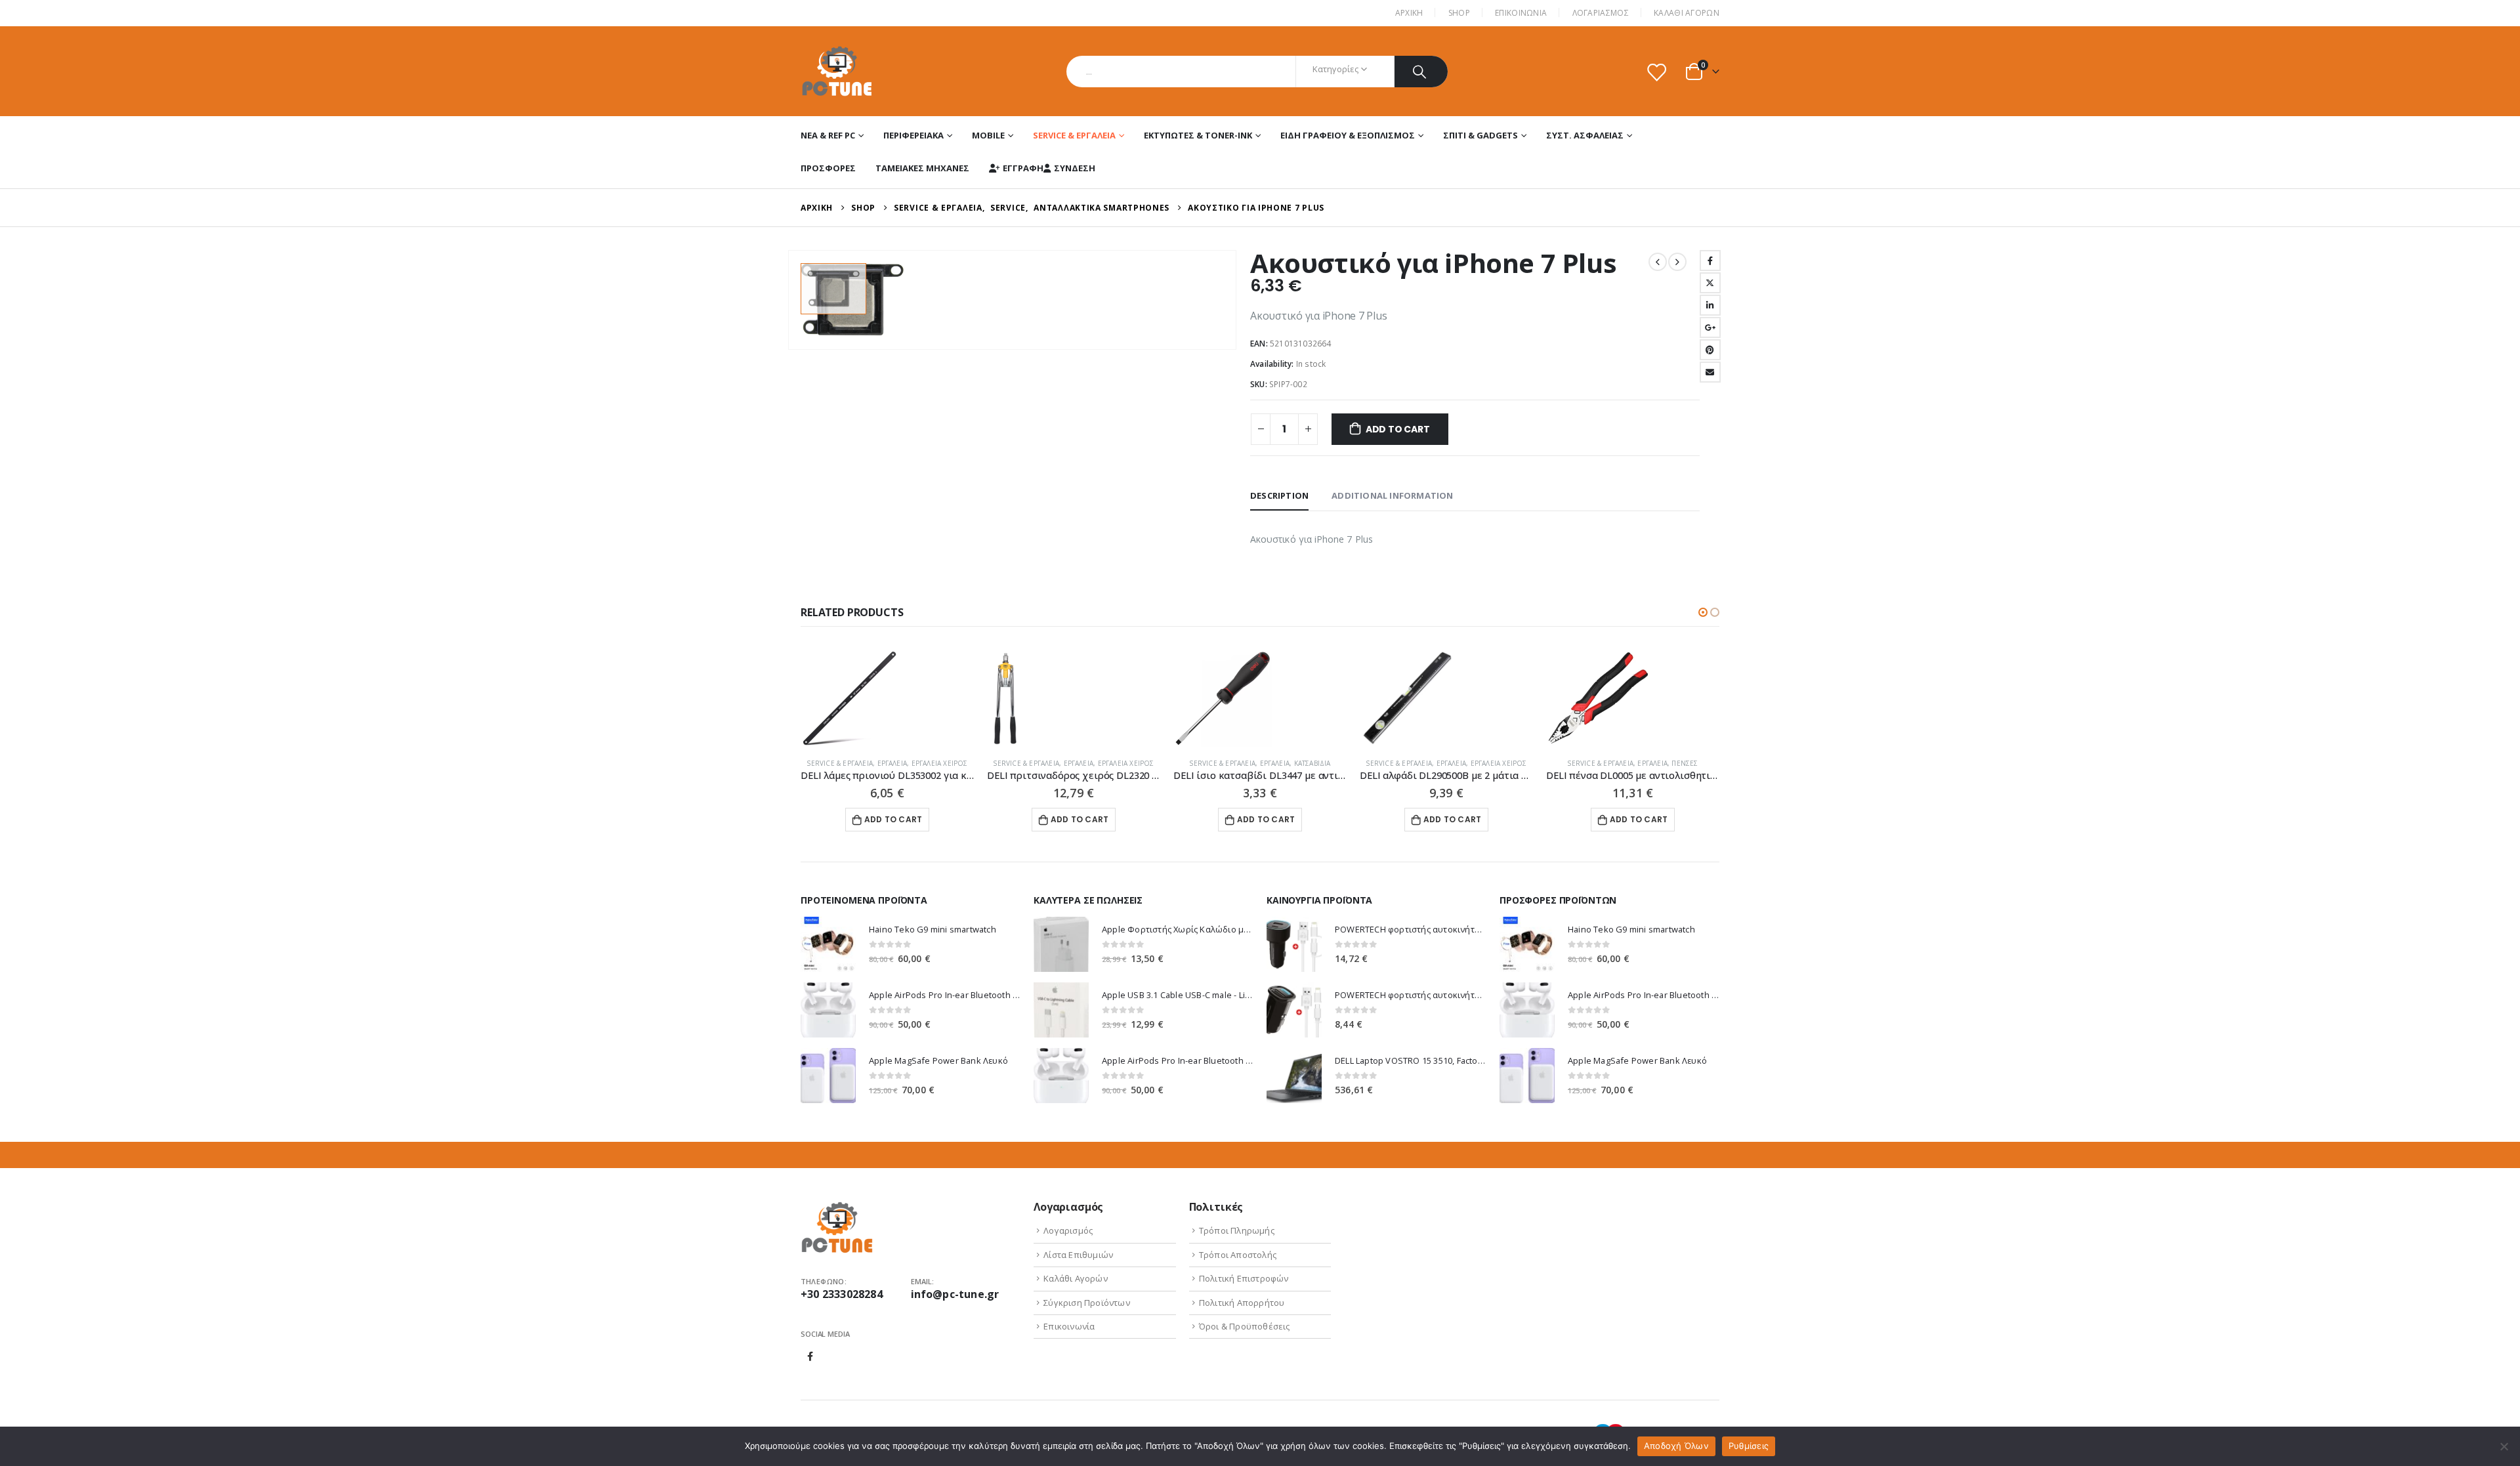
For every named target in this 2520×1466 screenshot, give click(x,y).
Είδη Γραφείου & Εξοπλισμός (1348, 135)
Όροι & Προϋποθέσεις (1245, 1326)
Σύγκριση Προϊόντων (1087, 1303)
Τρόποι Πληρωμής (1237, 1230)
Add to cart (1398, 429)
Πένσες (1685, 763)
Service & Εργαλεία (1074, 135)
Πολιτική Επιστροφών (1244, 1278)
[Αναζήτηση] (1421, 72)
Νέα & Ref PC (828, 135)
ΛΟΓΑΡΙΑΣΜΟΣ (1601, 13)
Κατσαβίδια (1312, 763)
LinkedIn (1710, 305)
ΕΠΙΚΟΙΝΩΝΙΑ (1521, 13)
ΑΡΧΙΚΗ (1409, 13)
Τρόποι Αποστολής (1238, 1255)
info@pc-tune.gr (955, 1294)
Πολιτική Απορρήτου (1242, 1303)
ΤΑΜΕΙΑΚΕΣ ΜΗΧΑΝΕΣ (922, 168)
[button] (1703, 612)
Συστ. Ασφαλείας (1585, 135)
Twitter (1710, 283)
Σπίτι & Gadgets (1480, 135)
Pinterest (1710, 350)
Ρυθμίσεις (1749, 1446)
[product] (887, 698)
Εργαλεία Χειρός (940, 763)
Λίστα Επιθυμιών (1078, 1255)
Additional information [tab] (1392, 495)
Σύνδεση (1075, 168)
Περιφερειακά (913, 135)
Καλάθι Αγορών (1687, 13)
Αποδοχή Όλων (1676, 1446)
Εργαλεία (892, 763)
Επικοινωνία (1069, 1326)
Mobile (988, 135)
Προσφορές (828, 168)
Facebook (1710, 261)
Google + (1710, 327)
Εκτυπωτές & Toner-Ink (1198, 135)
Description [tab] (1279, 495)
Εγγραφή (1023, 168)
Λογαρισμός (1068, 1230)
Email (1710, 372)
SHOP (1459, 13)
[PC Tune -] (837, 71)
